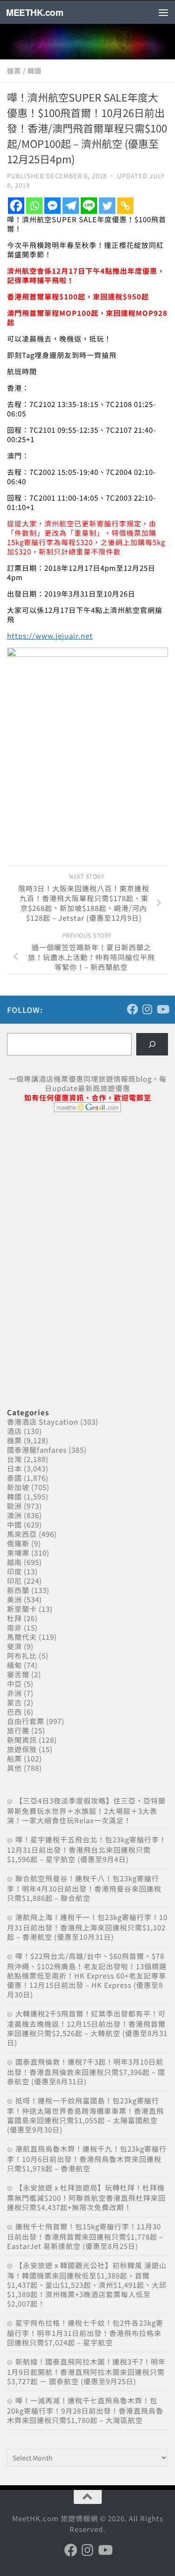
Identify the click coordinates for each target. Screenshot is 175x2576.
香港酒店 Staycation (43, 1422)
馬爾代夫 (22, 1637)
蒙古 (14, 1702)
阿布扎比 (22, 1655)
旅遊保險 (22, 1749)
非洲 (14, 1693)
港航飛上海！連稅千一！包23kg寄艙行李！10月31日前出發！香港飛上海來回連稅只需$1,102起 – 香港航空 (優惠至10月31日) (87, 1927)
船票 (14, 1758)
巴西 (14, 1712)
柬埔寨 (18, 1553)
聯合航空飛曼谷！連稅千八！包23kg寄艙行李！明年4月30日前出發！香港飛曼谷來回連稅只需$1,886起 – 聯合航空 (84, 1888)
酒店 (14, 1431)
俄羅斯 (18, 1543)
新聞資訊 (22, 1740)
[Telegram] (71, 206)
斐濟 (14, 1646)
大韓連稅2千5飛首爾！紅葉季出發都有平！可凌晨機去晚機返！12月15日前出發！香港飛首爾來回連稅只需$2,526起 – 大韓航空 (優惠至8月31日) (87, 2028)
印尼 (14, 1581)
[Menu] (163, 12)
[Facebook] (16, 206)
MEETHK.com (35, 12)
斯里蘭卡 (22, 1609)
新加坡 (18, 1487)
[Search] (152, 1044)
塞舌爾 (18, 1674)
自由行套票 (26, 1721)
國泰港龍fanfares (37, 1450)
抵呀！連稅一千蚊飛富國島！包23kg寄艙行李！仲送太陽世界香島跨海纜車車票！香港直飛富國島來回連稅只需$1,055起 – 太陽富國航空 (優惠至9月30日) (85, 2115)
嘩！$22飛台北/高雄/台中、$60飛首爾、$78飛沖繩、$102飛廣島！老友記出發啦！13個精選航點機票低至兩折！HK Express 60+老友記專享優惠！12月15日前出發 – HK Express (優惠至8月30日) (87, 1975)
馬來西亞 (22, 1534)
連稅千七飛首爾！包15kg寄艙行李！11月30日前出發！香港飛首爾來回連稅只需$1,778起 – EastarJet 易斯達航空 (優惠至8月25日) (85, 2236)
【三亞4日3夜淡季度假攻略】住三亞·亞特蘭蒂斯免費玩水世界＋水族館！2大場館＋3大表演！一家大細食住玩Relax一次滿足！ (86, 1810)
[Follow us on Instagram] (147, 1009)
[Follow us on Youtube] (162, 1009)
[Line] (89, 206)
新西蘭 (18, 1590)
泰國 (14, 1478)
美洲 (14, 1599)
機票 (14, 71)
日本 (14, 1468)
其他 (14, 1768)
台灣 (14, 1459)
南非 (14, 1627)
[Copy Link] (125, 206)
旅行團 (18, 1730)
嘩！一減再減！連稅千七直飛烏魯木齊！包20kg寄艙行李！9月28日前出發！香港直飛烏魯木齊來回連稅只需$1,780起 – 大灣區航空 (85, 2410)
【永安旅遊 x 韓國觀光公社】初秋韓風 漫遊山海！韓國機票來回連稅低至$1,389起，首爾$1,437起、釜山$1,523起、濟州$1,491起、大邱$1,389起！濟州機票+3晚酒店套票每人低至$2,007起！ (87, 2284)
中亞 (14, 1684)
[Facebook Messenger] (52, 206)
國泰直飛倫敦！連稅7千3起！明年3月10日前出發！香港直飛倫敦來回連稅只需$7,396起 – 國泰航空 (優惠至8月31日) (86, 2071)
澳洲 (14, 1515)
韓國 (35, 71)
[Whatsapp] (34, 206)
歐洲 (14, 1506)
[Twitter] (107, 206)
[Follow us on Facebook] (133, 1009)
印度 (14, 1571)
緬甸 (14, 1665)
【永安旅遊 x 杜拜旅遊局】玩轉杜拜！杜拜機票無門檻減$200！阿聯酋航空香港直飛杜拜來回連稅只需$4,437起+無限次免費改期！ (86, 2197)
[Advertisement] (77, 1191)
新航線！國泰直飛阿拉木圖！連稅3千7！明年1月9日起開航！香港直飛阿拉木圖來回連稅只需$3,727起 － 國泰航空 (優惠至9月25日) (86, 2371)
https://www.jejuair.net (50, 636)
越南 (14, 1562)
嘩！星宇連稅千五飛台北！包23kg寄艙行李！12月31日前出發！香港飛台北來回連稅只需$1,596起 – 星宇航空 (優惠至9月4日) (87, 1849)
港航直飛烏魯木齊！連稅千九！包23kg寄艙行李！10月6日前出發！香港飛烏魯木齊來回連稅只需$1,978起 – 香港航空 (87, 2158)
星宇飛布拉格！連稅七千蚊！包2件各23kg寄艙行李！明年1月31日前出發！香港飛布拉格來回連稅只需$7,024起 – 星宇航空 (85, 2332)
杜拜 (14, 1618)
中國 (14, 1524)
